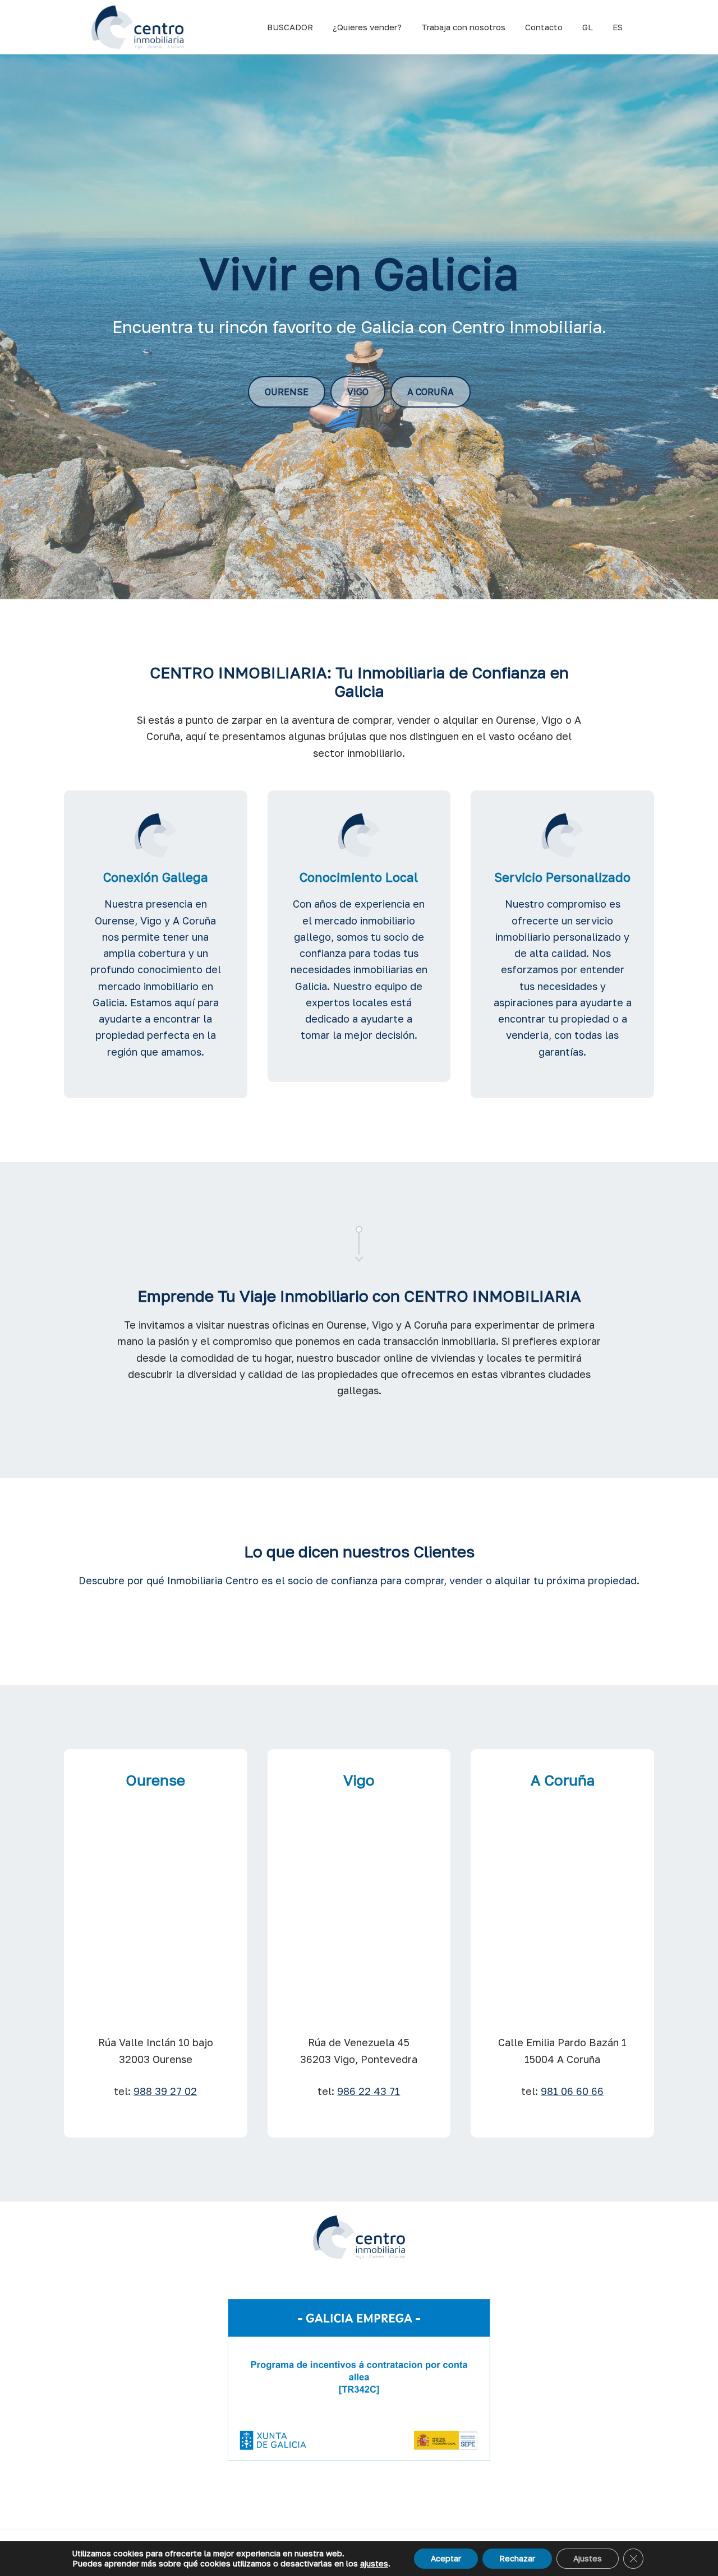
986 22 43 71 (369, 2091)
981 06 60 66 (572, 2091)
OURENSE (287, 392)
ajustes (374, 2563)
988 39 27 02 (165, 2091)
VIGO (358, 392)
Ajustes (588, 2558)
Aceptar (446, 2558)
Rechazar (517, 2558)
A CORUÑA (431, 392)
